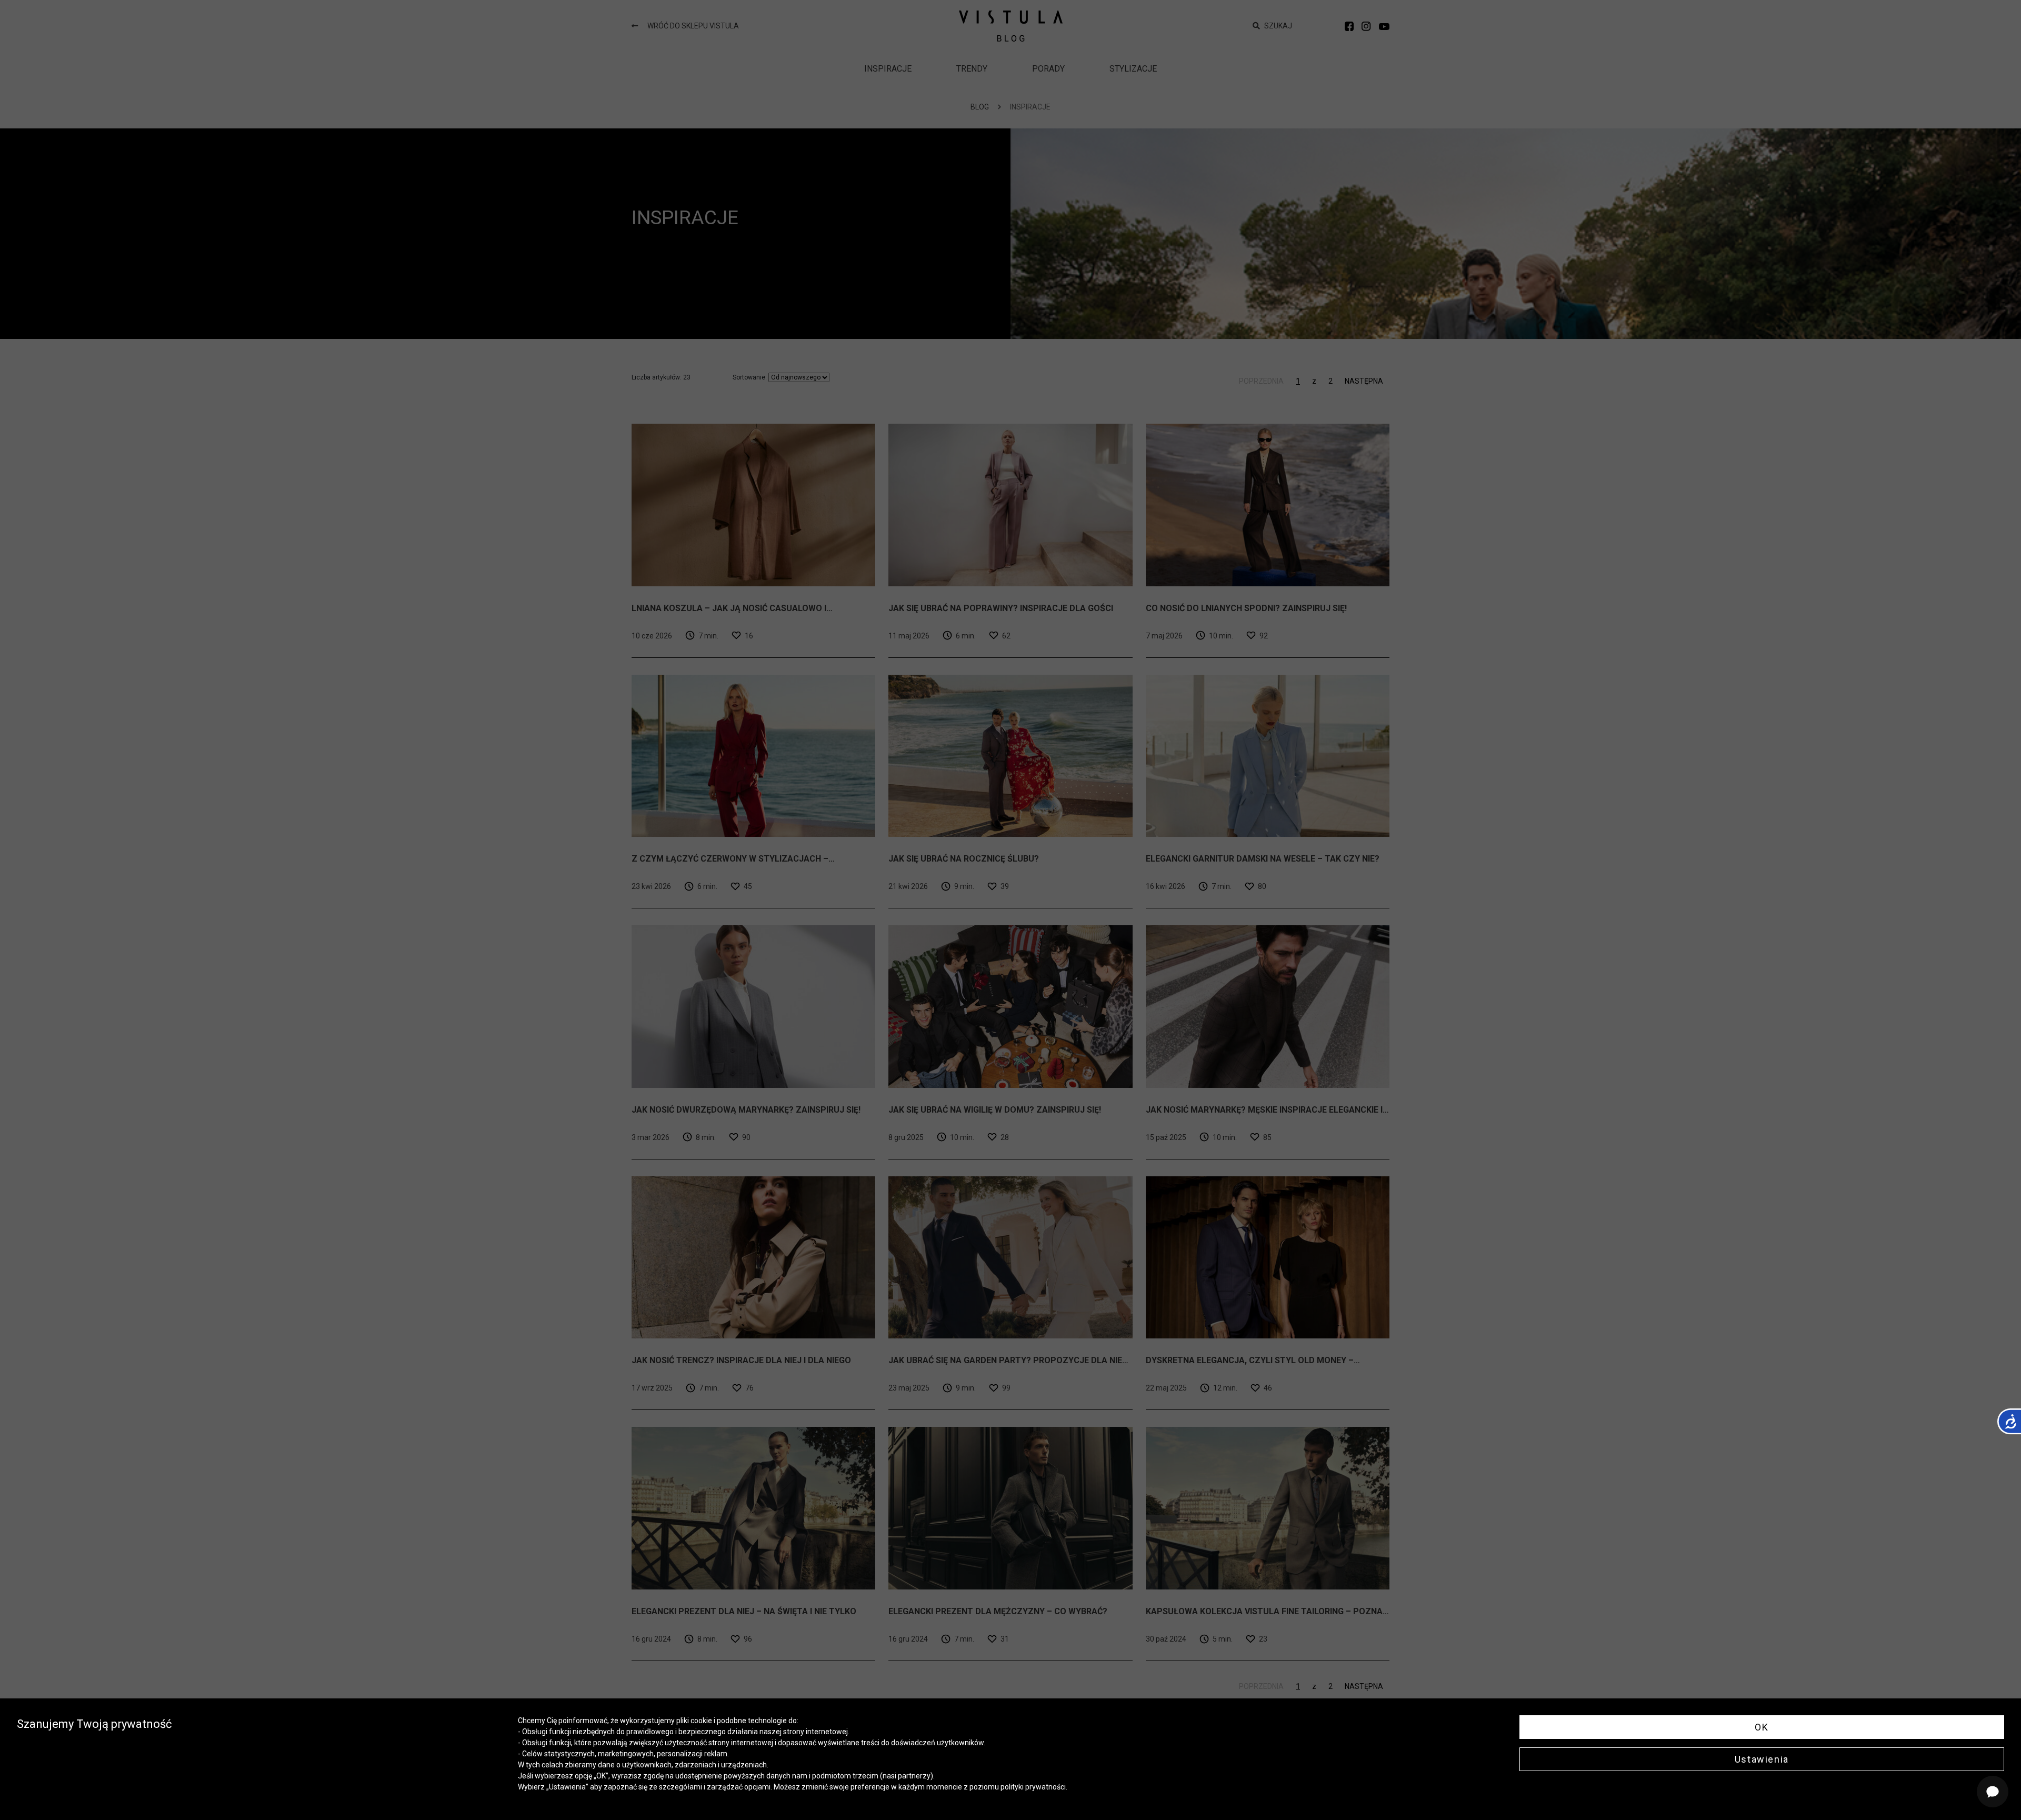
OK (1762, 1727)
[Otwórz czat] (1993, 1792)
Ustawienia (1762, 1759)
